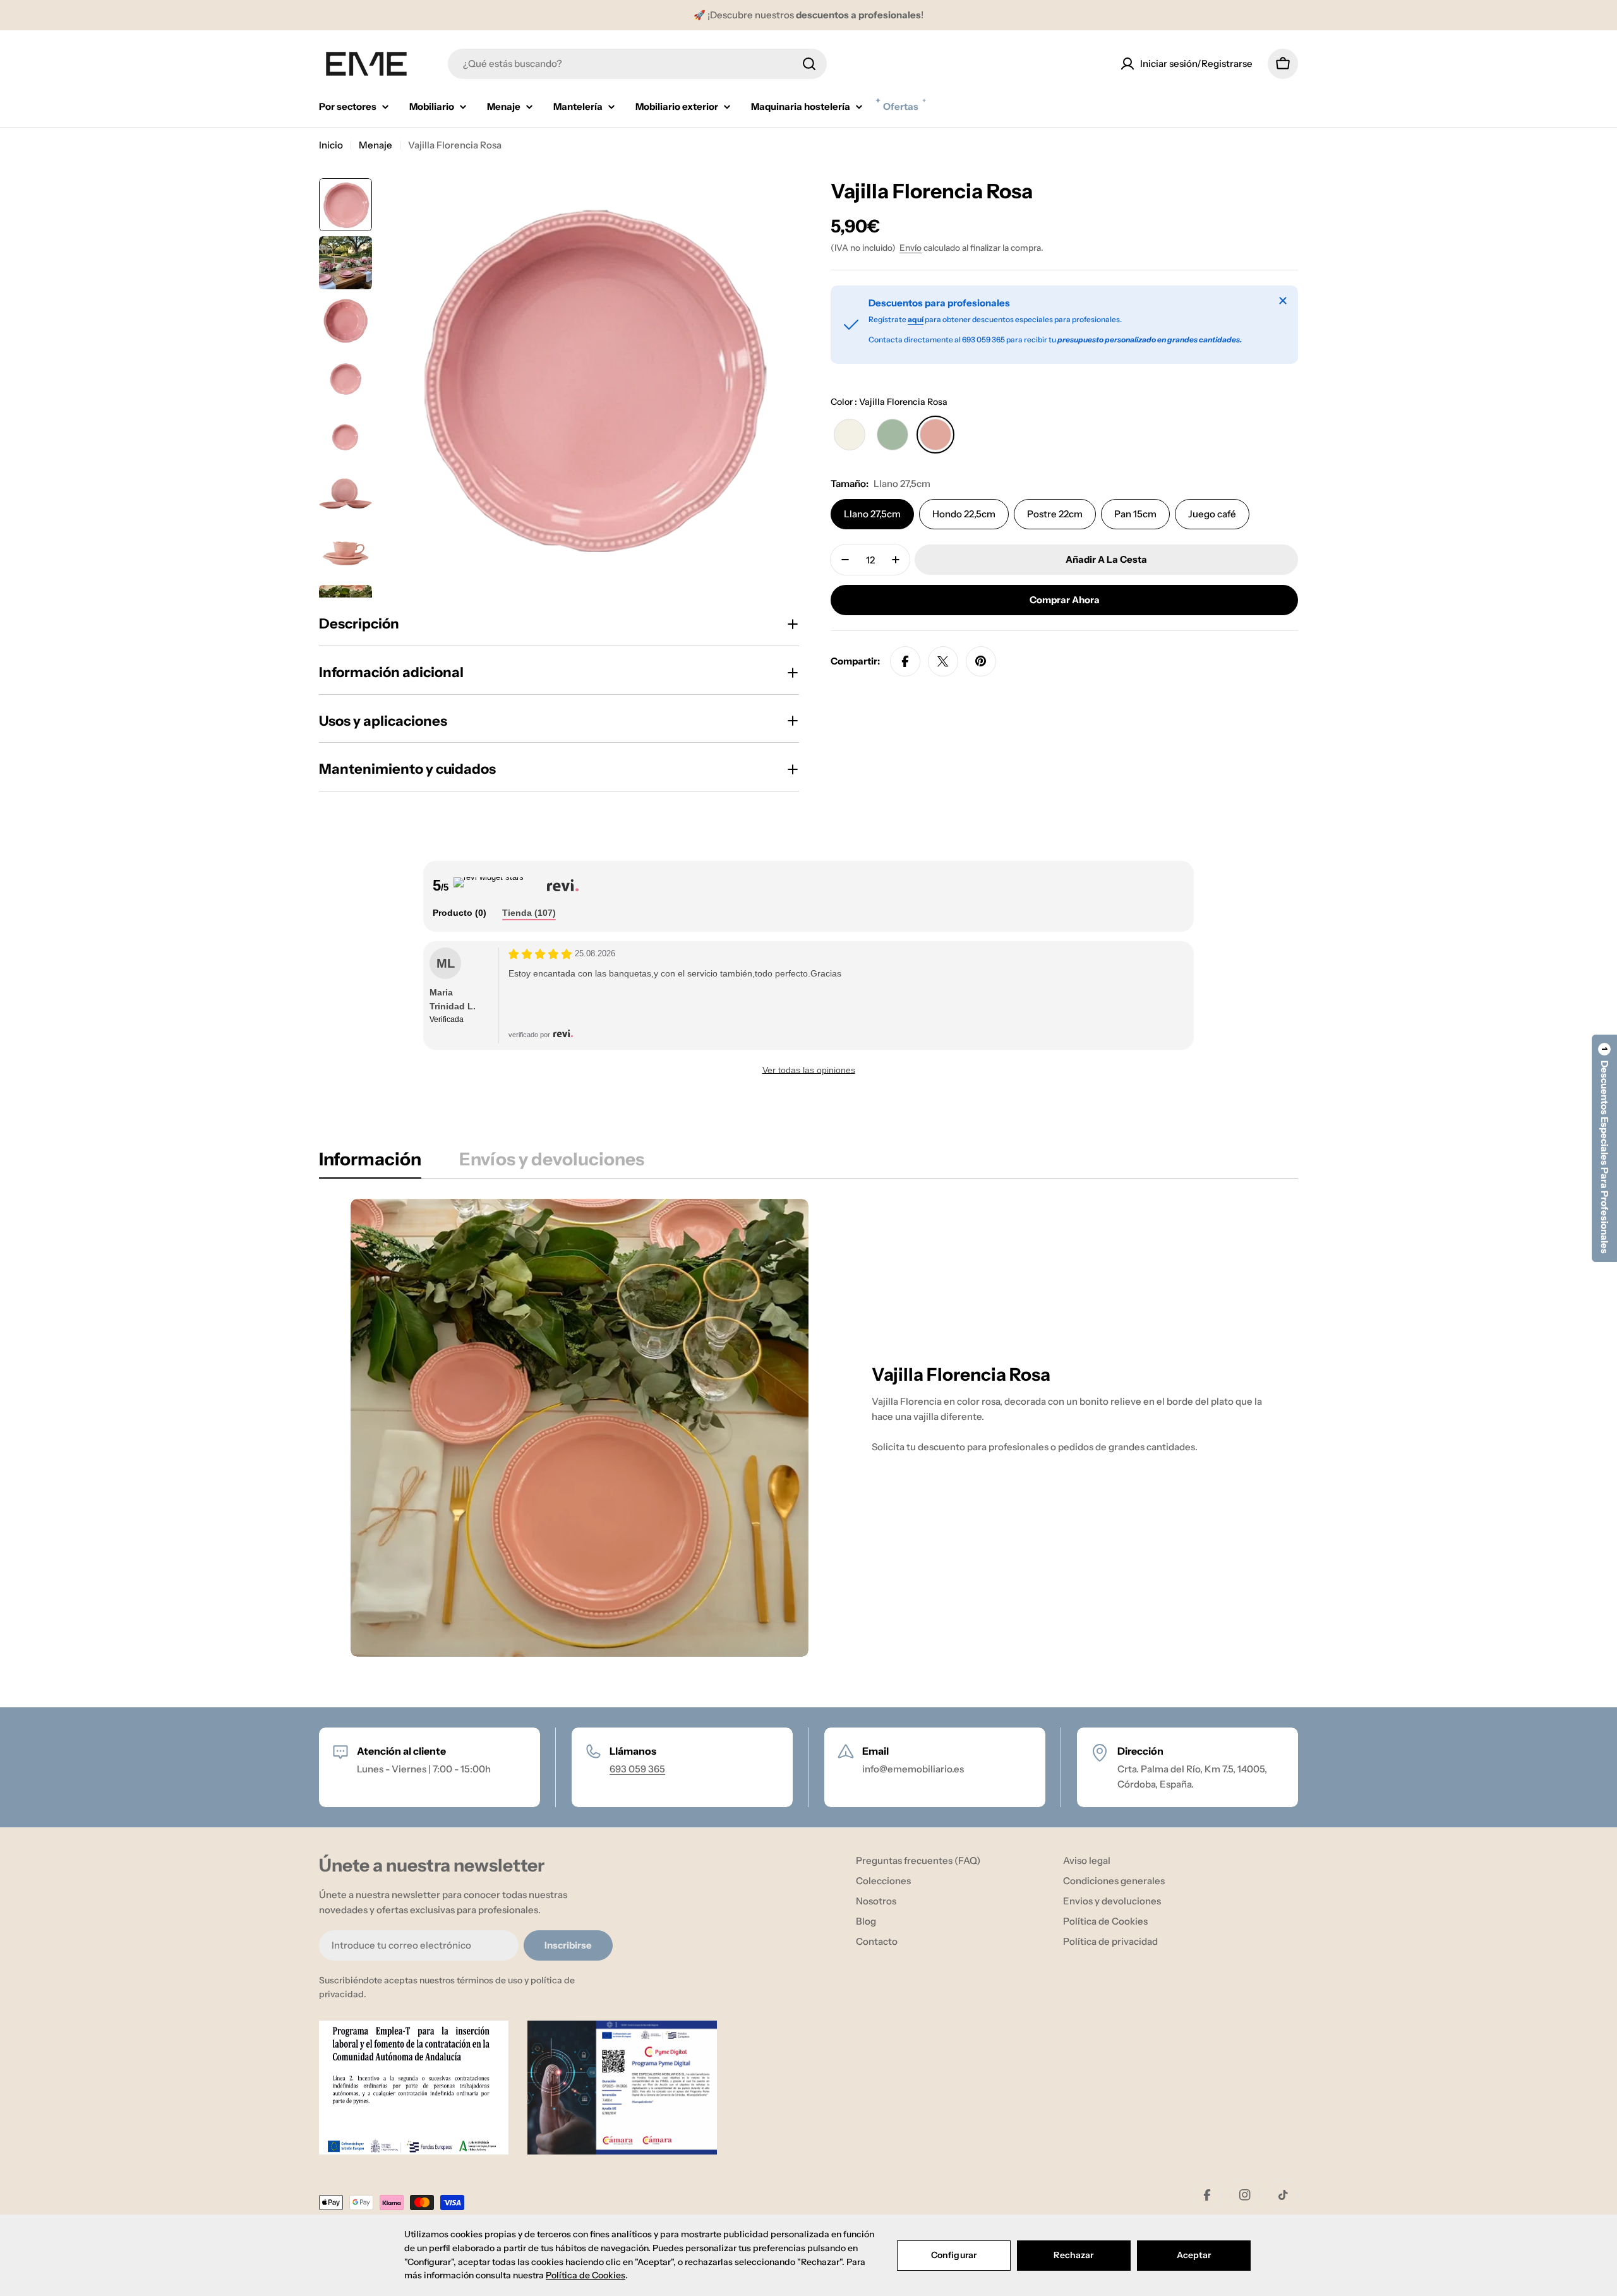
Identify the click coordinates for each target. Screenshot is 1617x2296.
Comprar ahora (1065, 600)
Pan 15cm (1135, 514)
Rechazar (1073, 2255)
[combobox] (637, 64)
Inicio (331, 145)
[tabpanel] (808, 1428)
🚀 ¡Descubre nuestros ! (808, 15)
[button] (1604, 1148)
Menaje (376, 145)
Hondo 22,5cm (964, 514)
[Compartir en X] (943, 661)
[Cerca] (1283, 301)
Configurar (954, 2255)
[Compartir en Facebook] (905, 661)
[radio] (850, 435)
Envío (911, 248)
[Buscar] (809, 64)
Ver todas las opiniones (809, 1070)
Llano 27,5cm (872, 514)
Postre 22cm (1055, 514)
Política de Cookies (586, 2275)
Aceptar (1194, 2255)
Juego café (1212, 514)
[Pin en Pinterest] (981, 661)
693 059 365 (637, 1769)
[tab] (460, 913)
